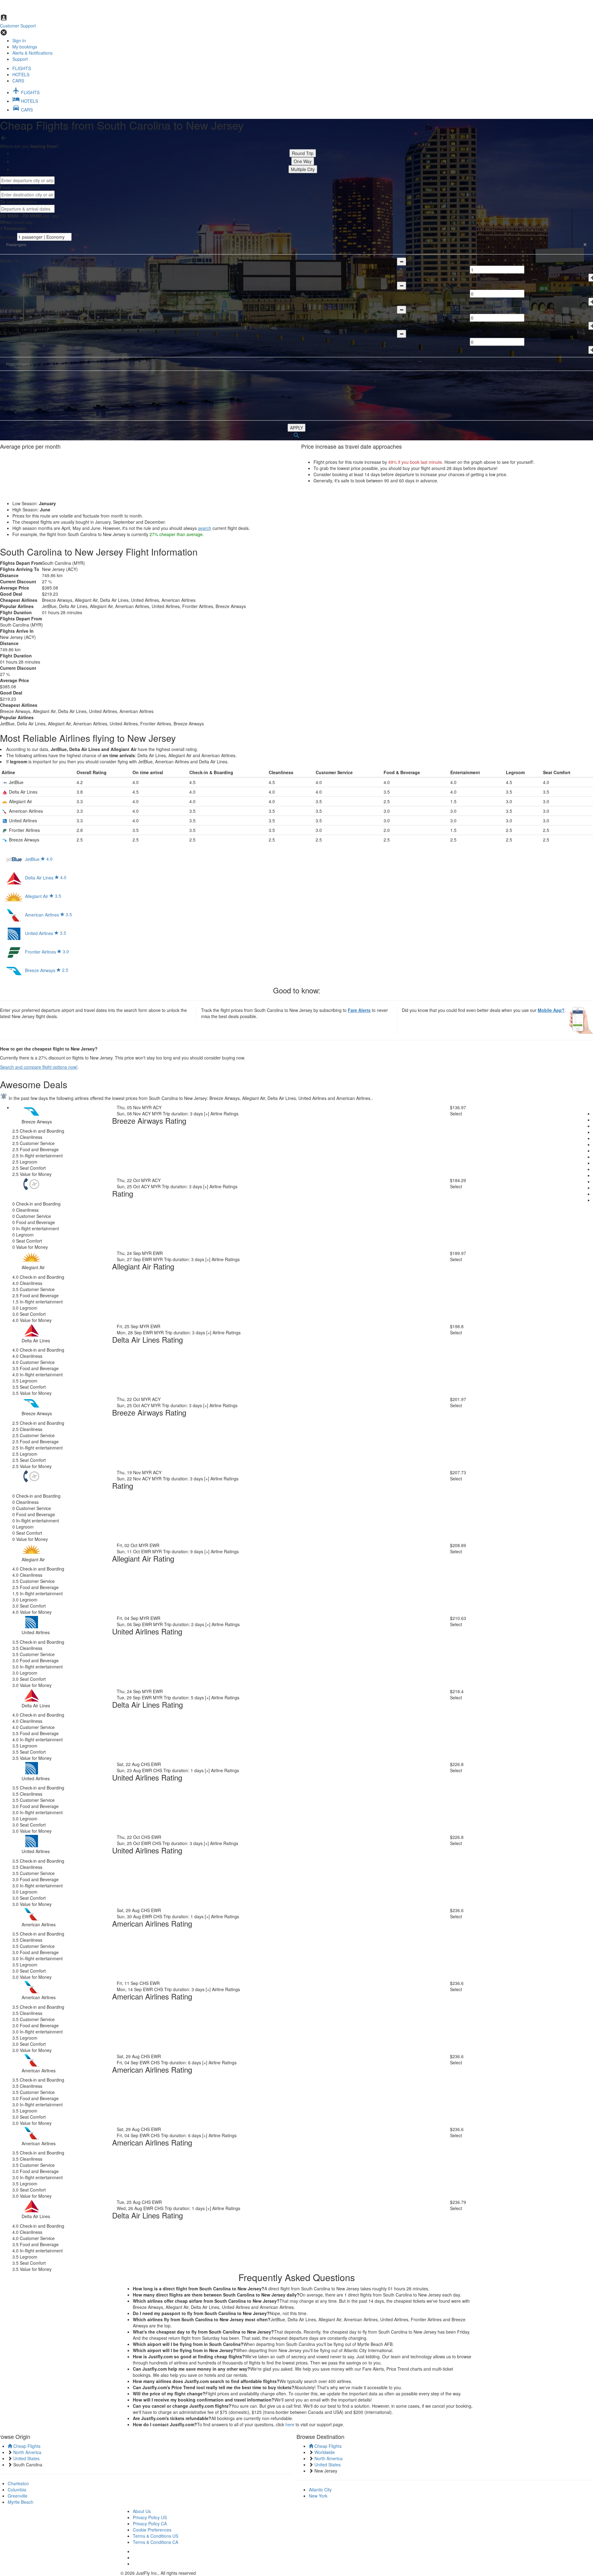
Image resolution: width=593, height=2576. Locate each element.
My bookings (25, 47)
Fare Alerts (359, 1010)
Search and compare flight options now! (39, 1067)
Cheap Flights (26, 2446)
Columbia (17, 2490)
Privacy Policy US (150, 2517)
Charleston (18, 2483)
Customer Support (18, 26)
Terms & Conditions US (156, 2536)
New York (318, 2496)
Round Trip (303, 153)
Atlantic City (320, 2490)
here (290, 2424)
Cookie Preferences (152, 2530)
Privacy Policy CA (150, 2524)
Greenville (18, 2496)
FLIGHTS (22, 68)
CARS (18, 81)
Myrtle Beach (21, 2502)
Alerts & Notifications (32, 53)
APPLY (296, 428)
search (205, 528)
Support (20, 59)
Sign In (19, 40)
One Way (303, 161)
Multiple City (303, 169)
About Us (142, 2511)
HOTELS (21, 74)
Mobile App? (551, 1010)
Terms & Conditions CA (156, 2542)
